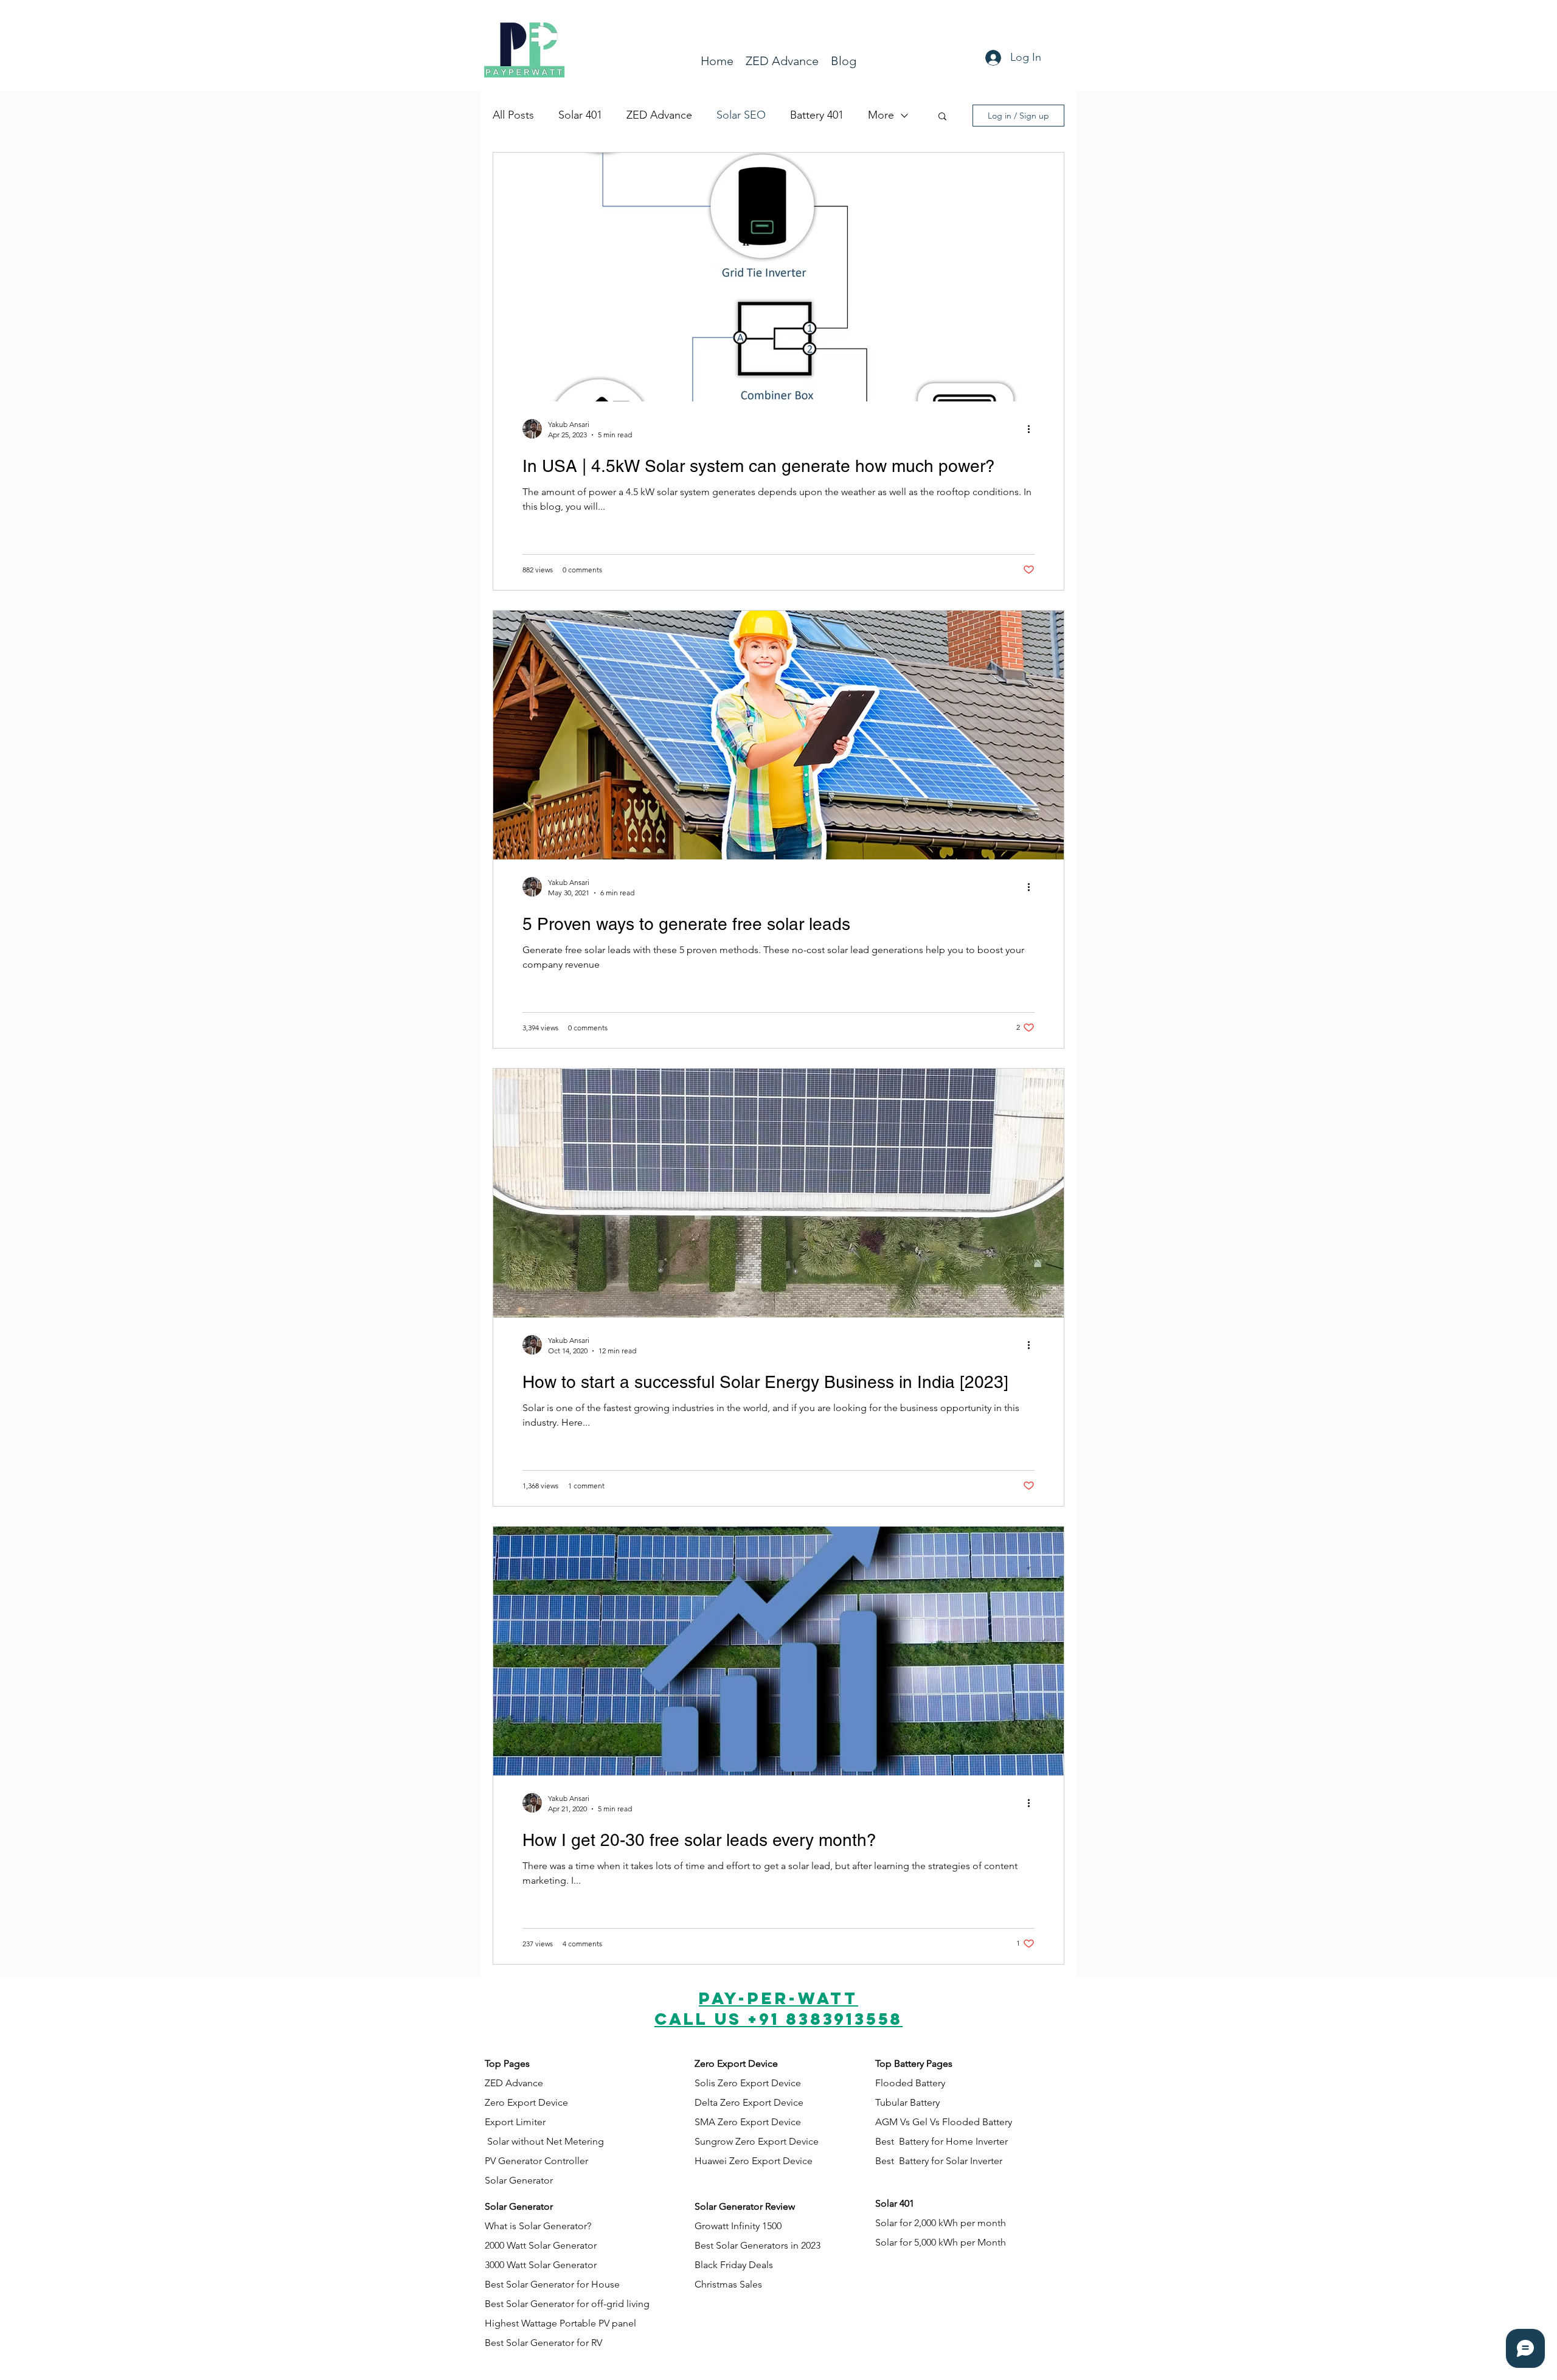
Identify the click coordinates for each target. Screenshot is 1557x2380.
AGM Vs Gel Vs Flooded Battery (944, 2122)
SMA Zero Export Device (748, 2122)
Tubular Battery (907, 2102)
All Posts (513, 115)
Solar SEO (741, 115)
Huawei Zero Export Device (754, 2161)
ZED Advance (659, 115)
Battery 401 (817, 115)
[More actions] (1033, 429)
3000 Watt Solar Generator (541, 2265)
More (881, 115)
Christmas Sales (728, 2284)
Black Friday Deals (734, 2265)
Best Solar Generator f (532, 2343)
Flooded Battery (910, 2083)
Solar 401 (580, 115)
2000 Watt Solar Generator (541, 2245)
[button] (942, 117)
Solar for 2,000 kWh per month (941, 2223)
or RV (591, 2343)
